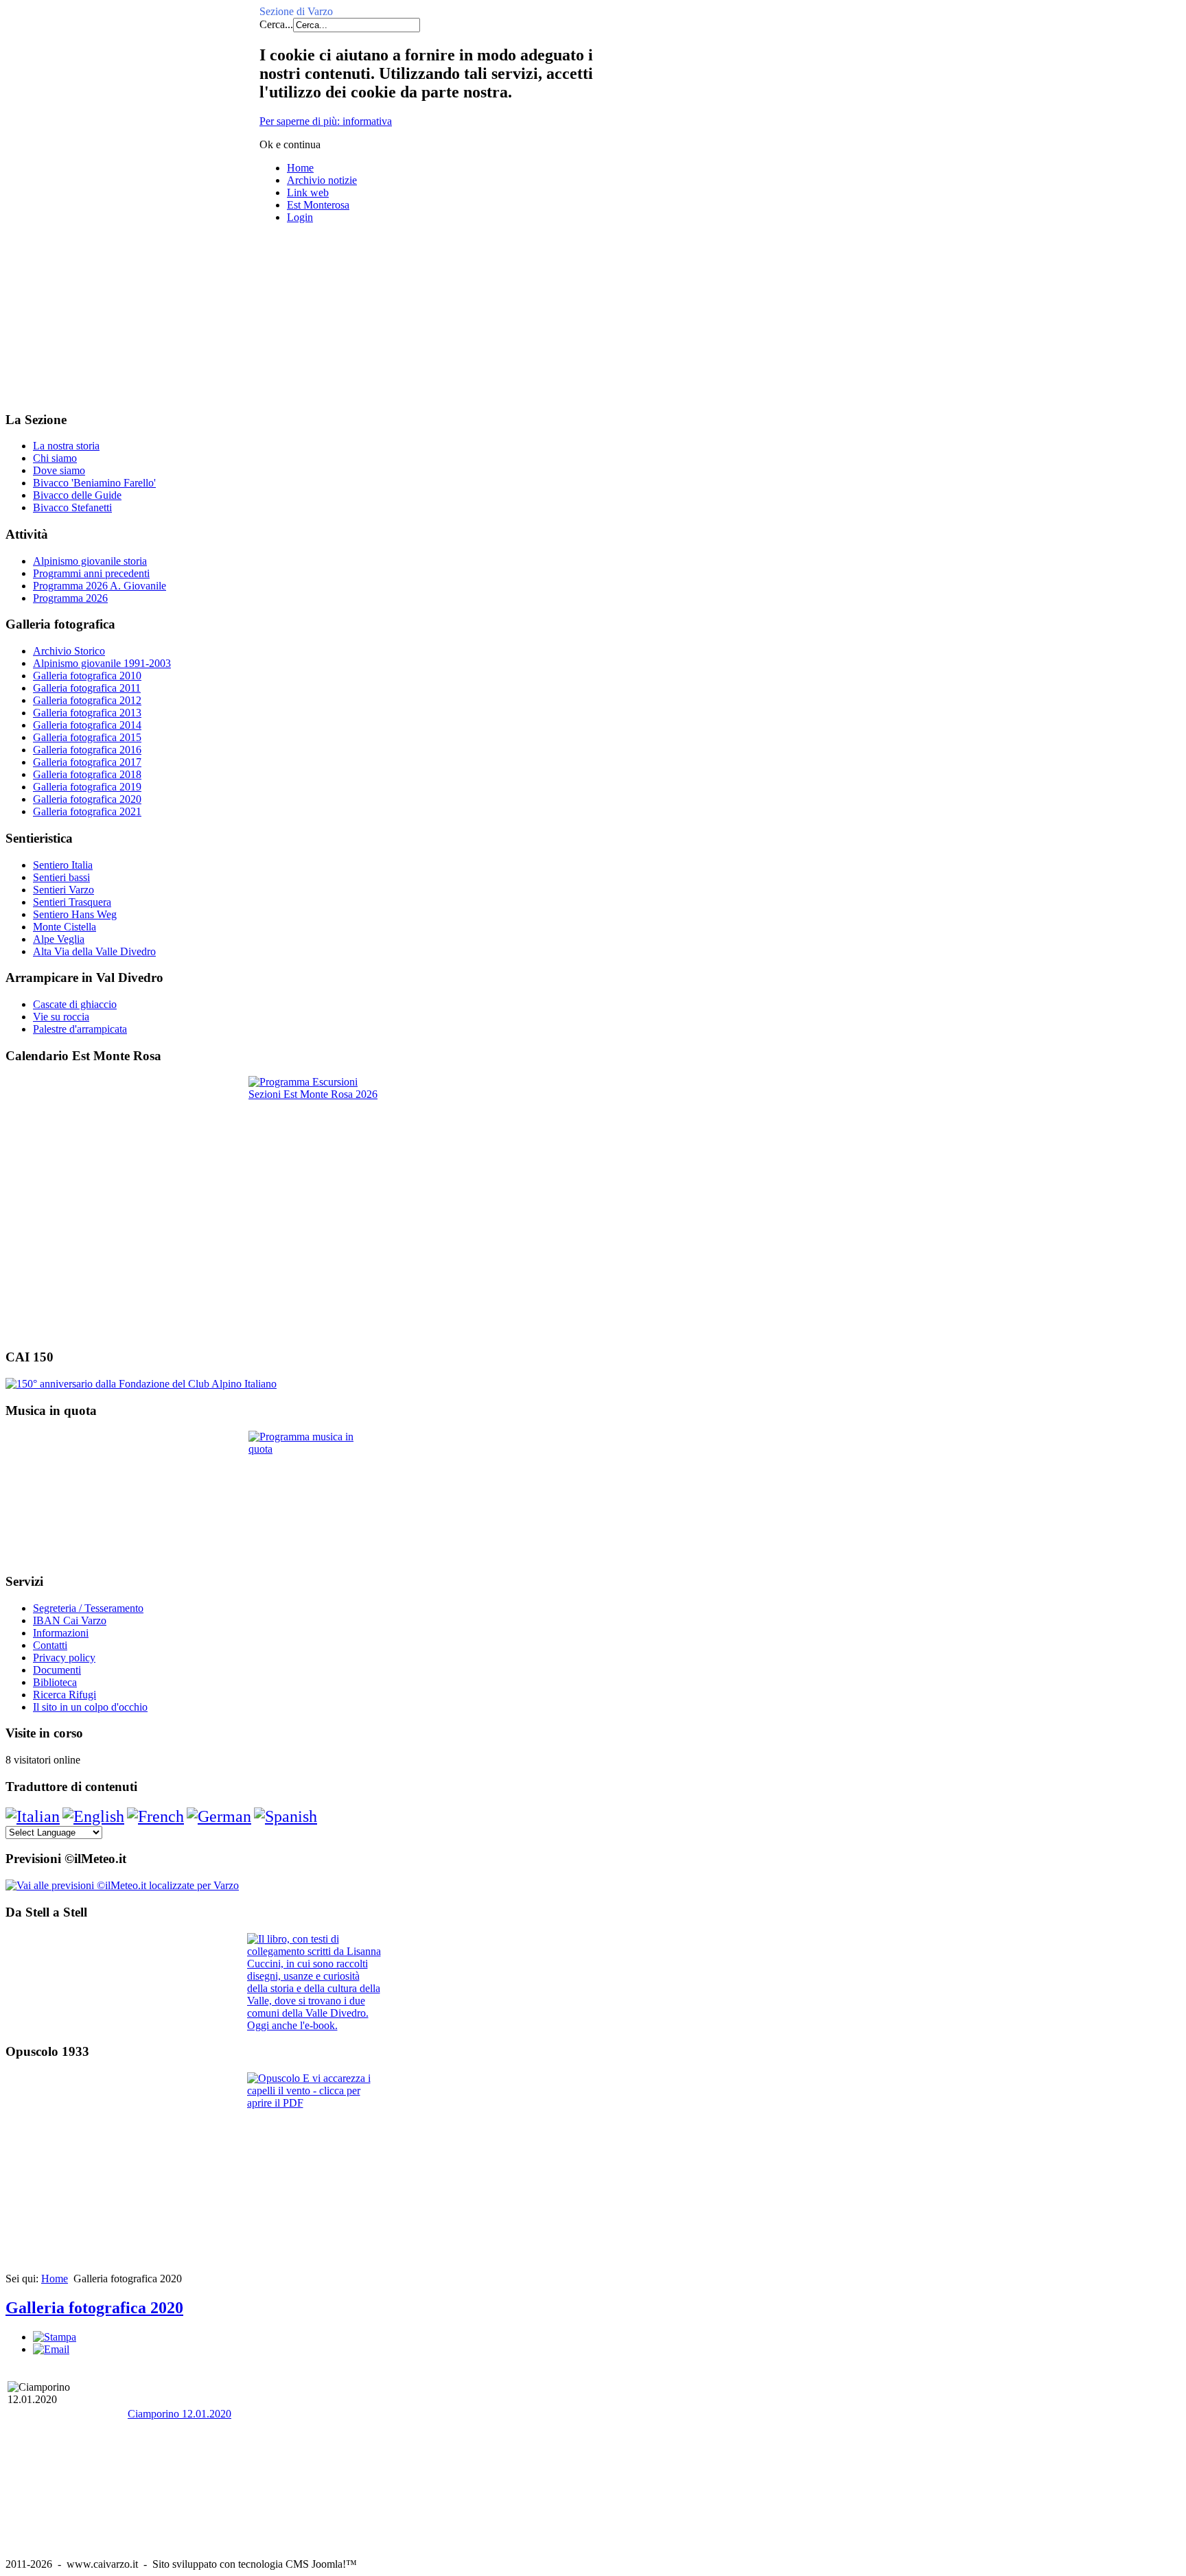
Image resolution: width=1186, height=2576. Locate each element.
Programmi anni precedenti (91, 573)
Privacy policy (64, 1658)
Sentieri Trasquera (72, 902)
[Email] (51, 2349)
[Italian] (33, 1816)
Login (300, 217)
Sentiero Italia (63, 865)
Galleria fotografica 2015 (87, 737)
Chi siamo (55, 458)
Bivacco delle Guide (77, 495)
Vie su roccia (61, 1017)
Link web (308, 192)
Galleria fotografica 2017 (87, 762)
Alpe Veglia (59, 939)
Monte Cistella (65, 927)
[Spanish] (286, 1816)
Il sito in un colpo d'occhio (90, 1707)
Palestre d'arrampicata (80, 1029)
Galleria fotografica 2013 (87, 713)
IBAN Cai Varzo (70, 1620)
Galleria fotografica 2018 (87, 774)
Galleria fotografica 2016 (87, 750)
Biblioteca (55, 1682)
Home (300, 168)
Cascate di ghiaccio (75, 1004)
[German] (219, 1816)
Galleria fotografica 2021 (87, 811)
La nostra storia (66, 446)
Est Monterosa (318, 205)
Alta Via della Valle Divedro (94, 951)
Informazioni (61, 1633)
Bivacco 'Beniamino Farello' (94, 483)
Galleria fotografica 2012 (87, 700)
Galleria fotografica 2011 (87, 688)
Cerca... (276, 24)
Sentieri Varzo (63, 890)
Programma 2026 (70, 598)
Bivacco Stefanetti (72, 507)
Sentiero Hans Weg (75, 914)
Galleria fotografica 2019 (87, 787)
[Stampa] (55, 2337)
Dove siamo (59, 470)
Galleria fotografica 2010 (87, 676)
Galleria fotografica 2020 (87, 799)
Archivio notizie (322, 180)
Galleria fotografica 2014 (87, 725)
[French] (155, 1816)
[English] (93, 1816)
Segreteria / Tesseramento (88, 1608)
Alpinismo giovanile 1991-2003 (102, 663)
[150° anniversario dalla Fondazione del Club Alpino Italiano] (141, 1384)
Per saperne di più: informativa (326, 121)
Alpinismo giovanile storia (90, 561)
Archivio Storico (69, 651)
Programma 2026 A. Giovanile (100, 586)
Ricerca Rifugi (65, 1695)
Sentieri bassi (61, 877)
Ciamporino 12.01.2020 (179, 2414)
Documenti (57, 1670)
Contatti (50, 1645)
